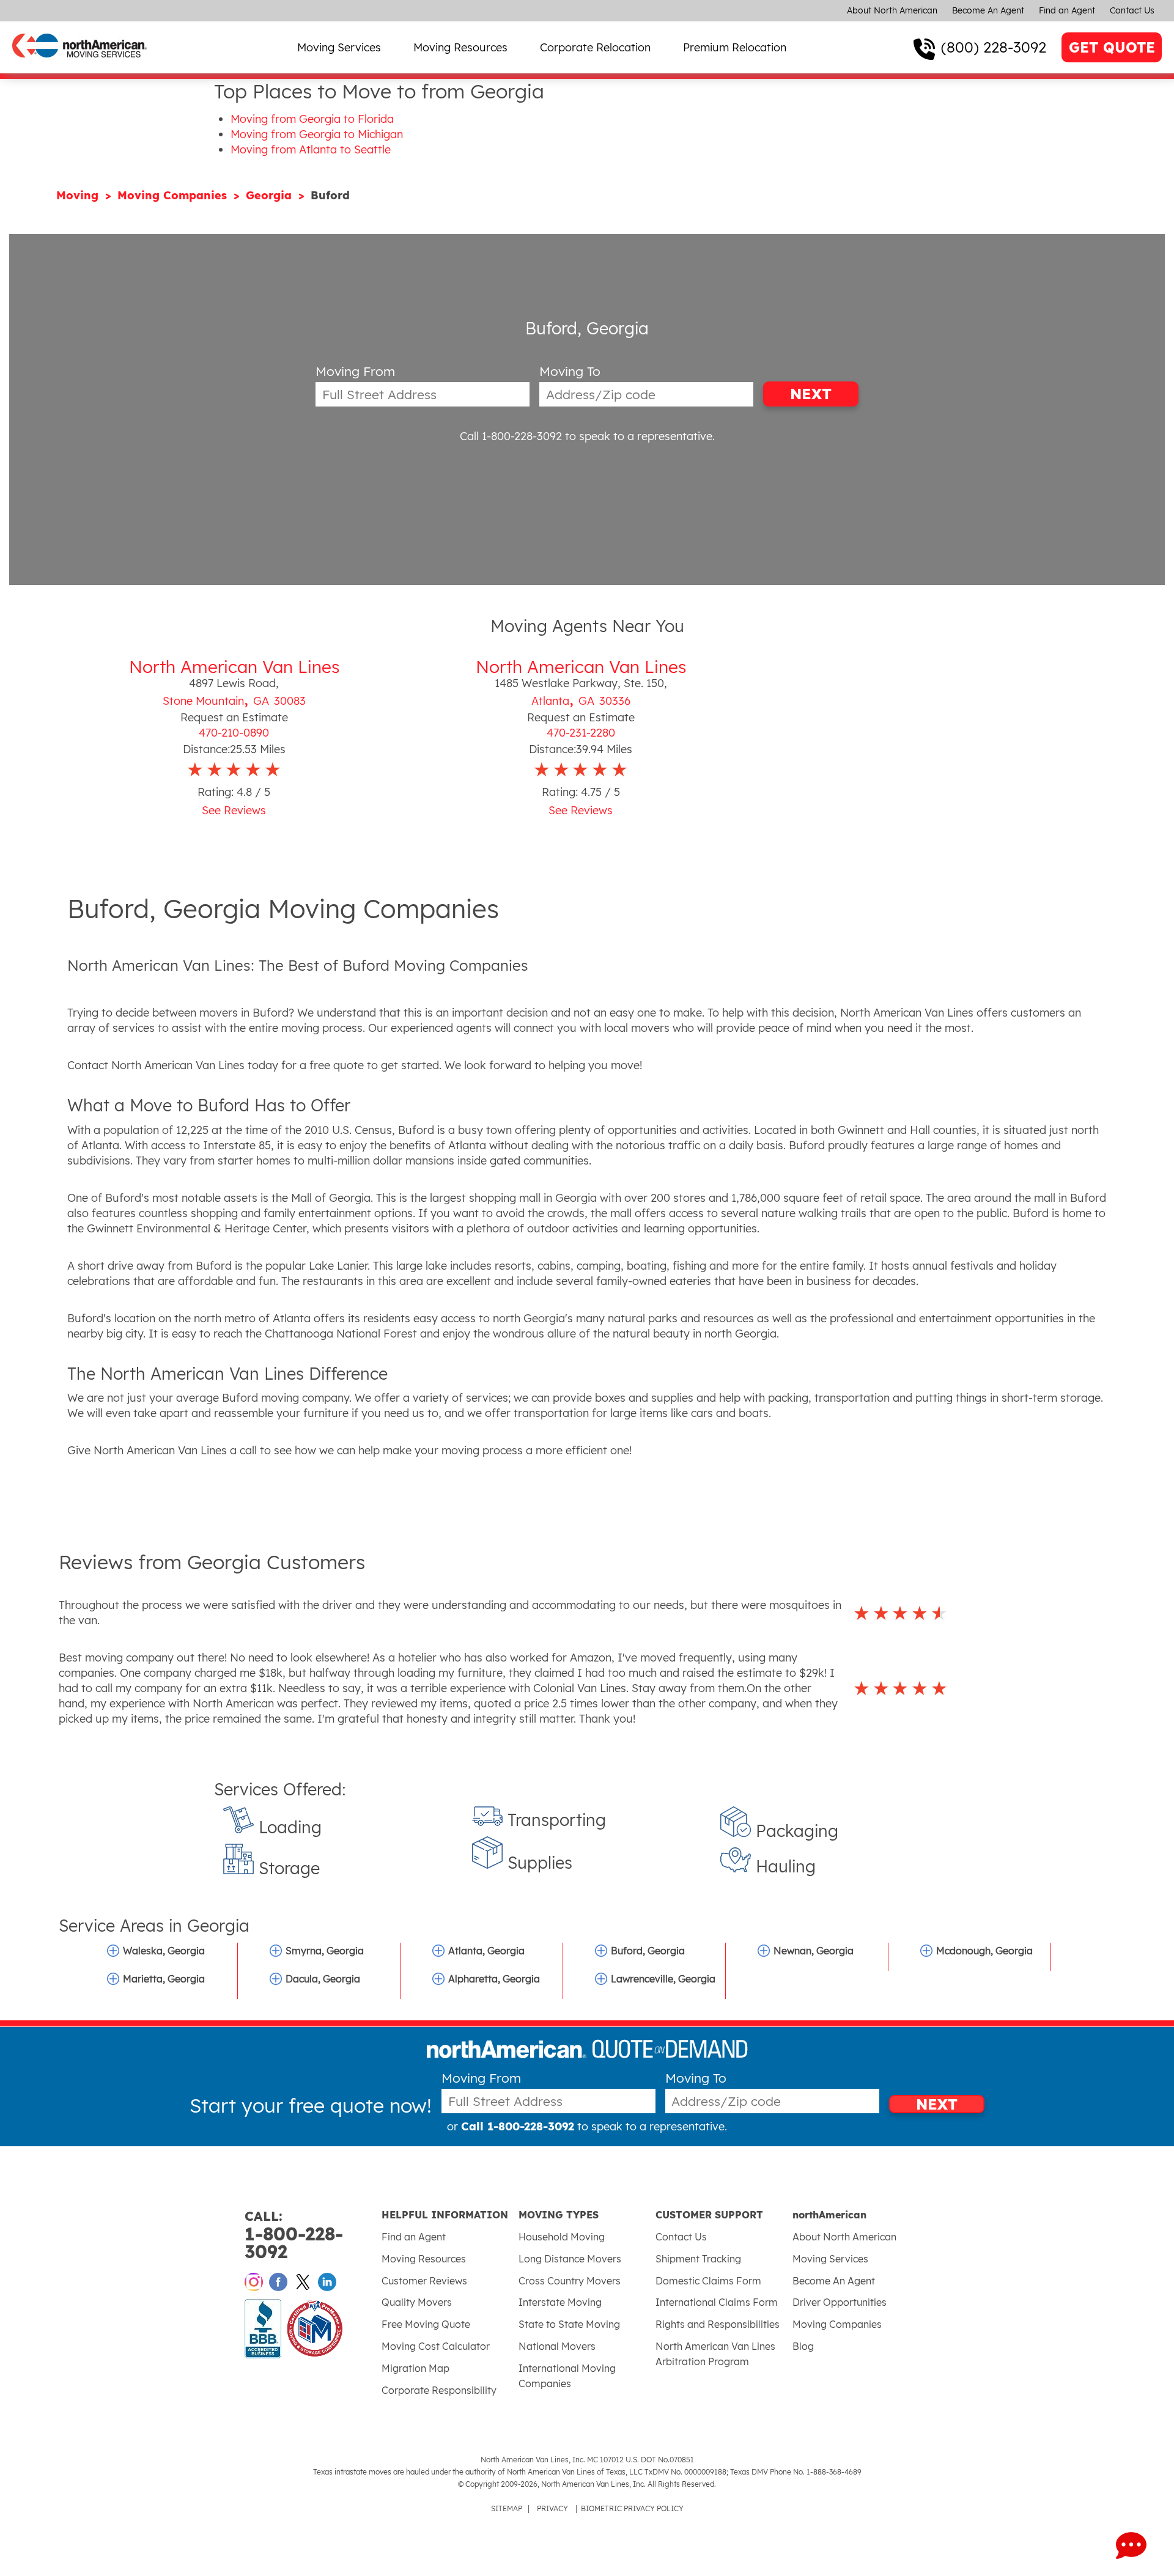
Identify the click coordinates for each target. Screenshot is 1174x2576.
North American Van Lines (234, 667)
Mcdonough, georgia (984, 1951)
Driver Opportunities (840, 2302)
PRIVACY (552, 2508)
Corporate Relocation (595, 47)
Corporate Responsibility (439, 2390)
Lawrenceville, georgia (663, 1979)
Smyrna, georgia (325, 1951)
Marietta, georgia (164, 1979)
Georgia (271, 195)
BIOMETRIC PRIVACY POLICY (632, 2508)
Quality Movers (417, 2302)
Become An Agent (988, 10)
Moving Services (339, 47)
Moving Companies (174, 195)
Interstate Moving (560, 2302)
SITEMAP (507, 2508)
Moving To (570, 371)
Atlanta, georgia (486, 1951)
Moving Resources (460, 47)
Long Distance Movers (570, 2259)
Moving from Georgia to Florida (312, 119)
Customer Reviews (424, 2281)
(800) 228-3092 (994, 47)
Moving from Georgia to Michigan (317, 134)
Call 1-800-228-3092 (511, 436)
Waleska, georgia (164, 1951)
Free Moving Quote (426, 2324)
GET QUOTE (1112, 47)
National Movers (557, 2346)
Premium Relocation (735, 47)
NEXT (811, 394)
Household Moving (562, 2237)
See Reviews (234, 810)
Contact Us (1132, 10)
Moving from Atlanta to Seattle (311, 149)
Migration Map (415, 2368)
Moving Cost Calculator (436, 2346)
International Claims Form (717, 2302)
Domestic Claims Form (708, 2281)
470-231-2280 (581, 733)
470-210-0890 (234, 733)
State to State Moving (569, 2324)
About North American (892, 10)
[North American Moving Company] (79, 66)
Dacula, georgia (323, 1979)
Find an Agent (1067, 10)
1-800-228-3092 (294, 2235)
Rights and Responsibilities (718, 2324)
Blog (803, 2346)
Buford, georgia (648, 1951)
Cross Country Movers (570, 2281)
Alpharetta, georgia (494, 1979)
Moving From (355, 371)
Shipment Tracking (698, 2259)
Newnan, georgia (814, 1951)
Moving (79, 195)
